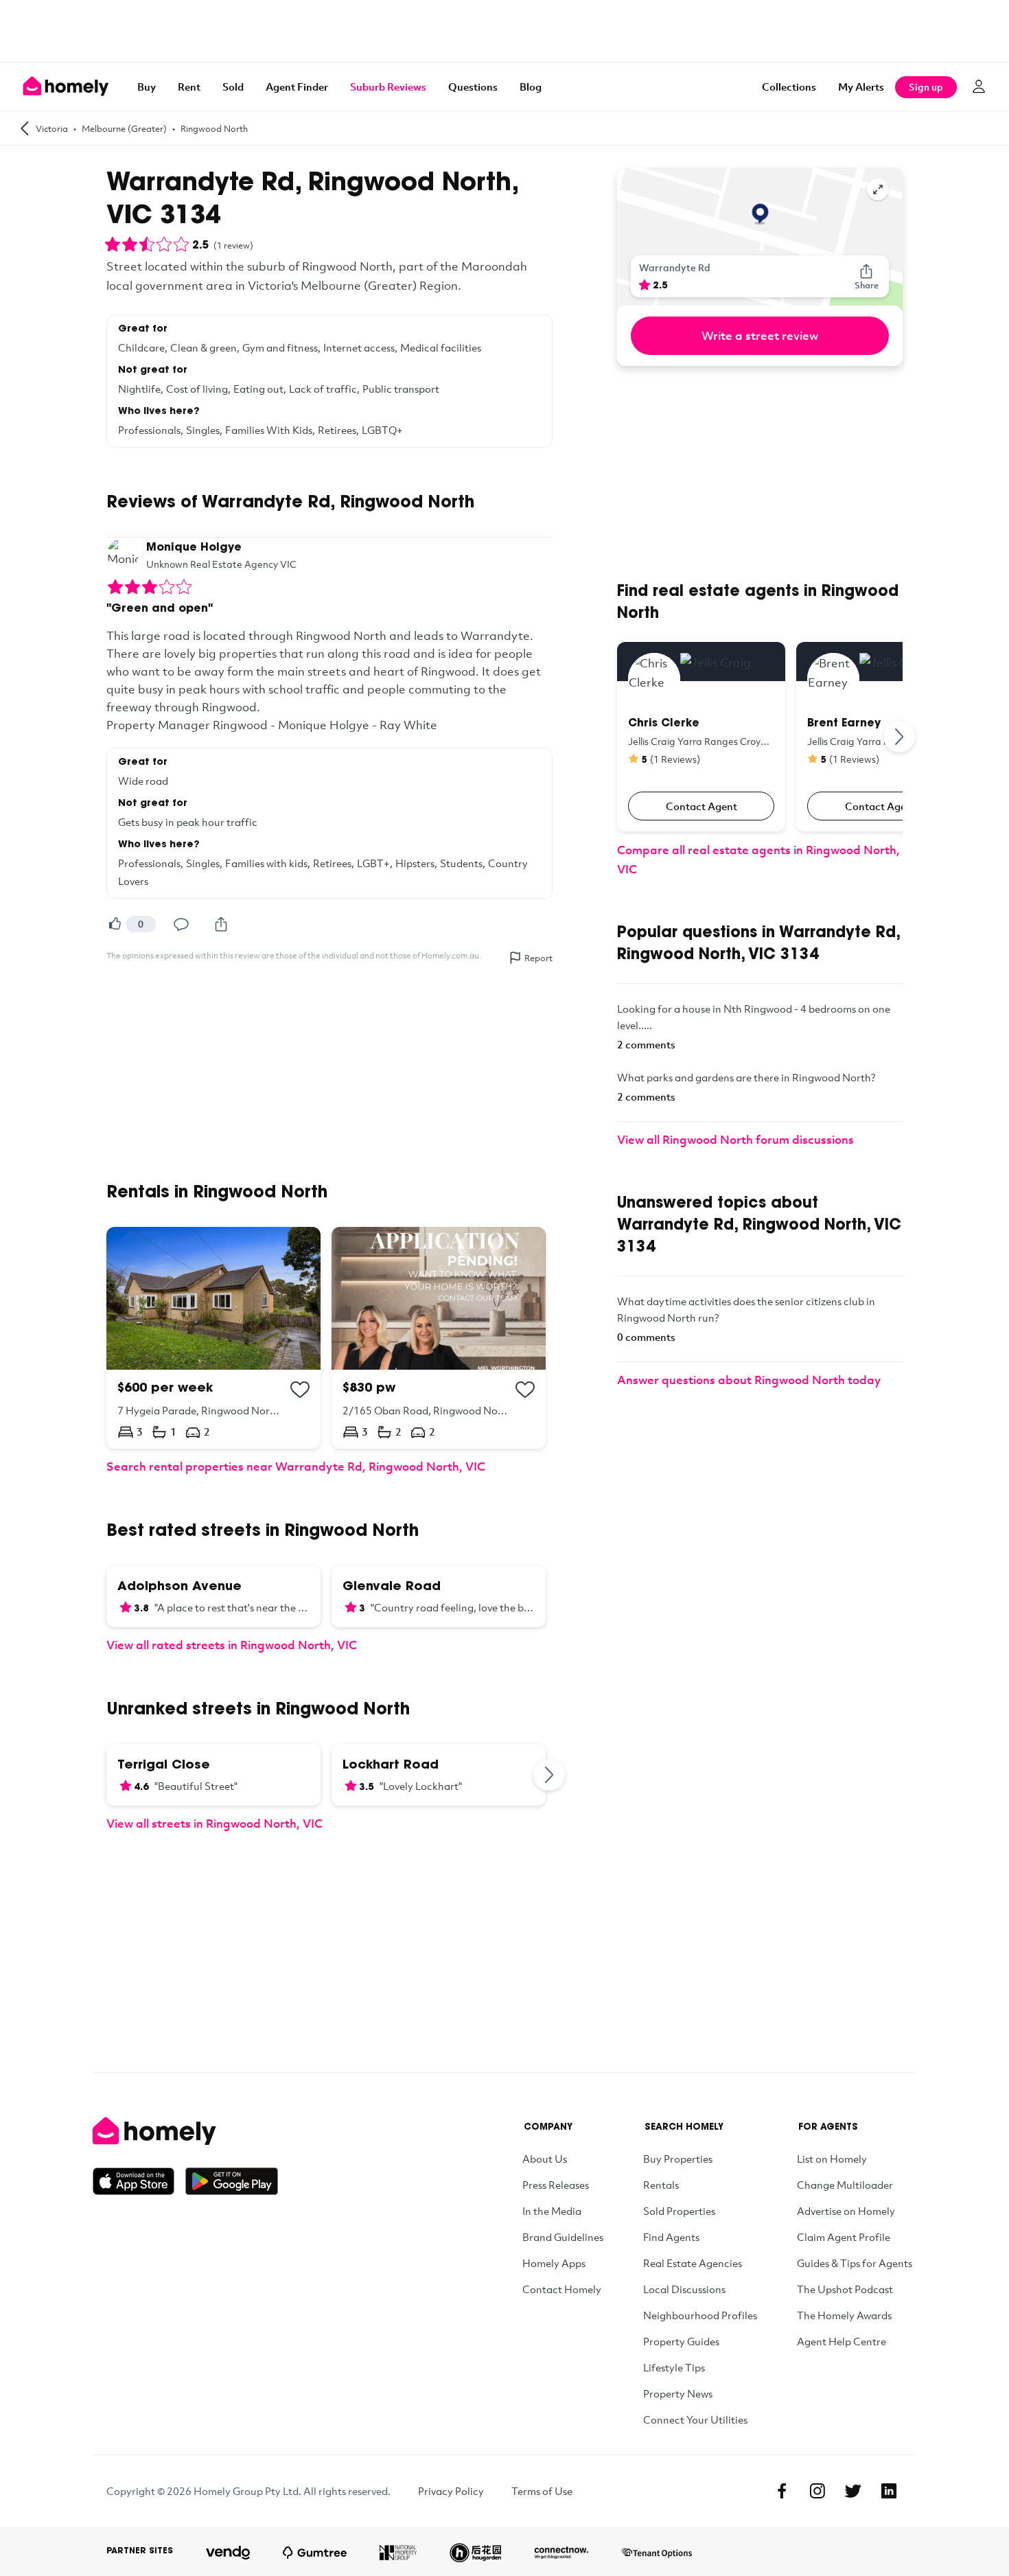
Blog (531, 87)
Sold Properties (679, 2211)
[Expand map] (878, 189)
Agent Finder (297, 87)
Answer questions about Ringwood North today (749, 1380)
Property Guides (681, 2341)
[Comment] (181, 924)
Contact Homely (562, 2289)
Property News (678, 2393)
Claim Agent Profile (844, 2237)
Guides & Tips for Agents (855, 2263)
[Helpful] (115, 924)
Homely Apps (554, 2263)
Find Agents (671, 2237)
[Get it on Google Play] (232, 2181)
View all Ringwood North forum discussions (735, 1139)
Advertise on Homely (846, 2211)
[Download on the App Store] (139, 2181)
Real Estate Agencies (693, 2263)
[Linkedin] (889, 2491)
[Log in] (979, 87)
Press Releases (556, 2185)
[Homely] (185, 2131)
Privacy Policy (451, 2491)
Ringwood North (214, 128)
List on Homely (832, 2159)
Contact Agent (701, 806)
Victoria (52, 128)
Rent (189, 87)
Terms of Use (542, 2491)
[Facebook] (782, 2491)
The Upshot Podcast (845, 2289)
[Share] (221, 924)
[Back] (25, 128)
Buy (147, 87)
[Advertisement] (505, 31)
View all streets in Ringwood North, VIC (214, 1823)
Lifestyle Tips (674, 2367)
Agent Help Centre (842, 2341)
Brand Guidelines (563, 2237)
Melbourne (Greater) (124, 128)
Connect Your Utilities (695, 2419)
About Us (545, 2159)
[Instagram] (817, 2491)
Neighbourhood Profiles (700, 2315)
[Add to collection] (300, 1390)
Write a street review (760, 335)
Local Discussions (684, 2289)
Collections (789, 87)
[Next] (550, 1775)
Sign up (926, 87)
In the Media (552, 2211)
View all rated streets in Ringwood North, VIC (232, 1645)
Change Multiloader (845, 2185)
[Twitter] (853, 2491)
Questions (473, 87)
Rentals (661, 2185)
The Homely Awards (844, 2315)
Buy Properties (678, 2159)
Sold (233, 87)
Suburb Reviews (388, 87)
